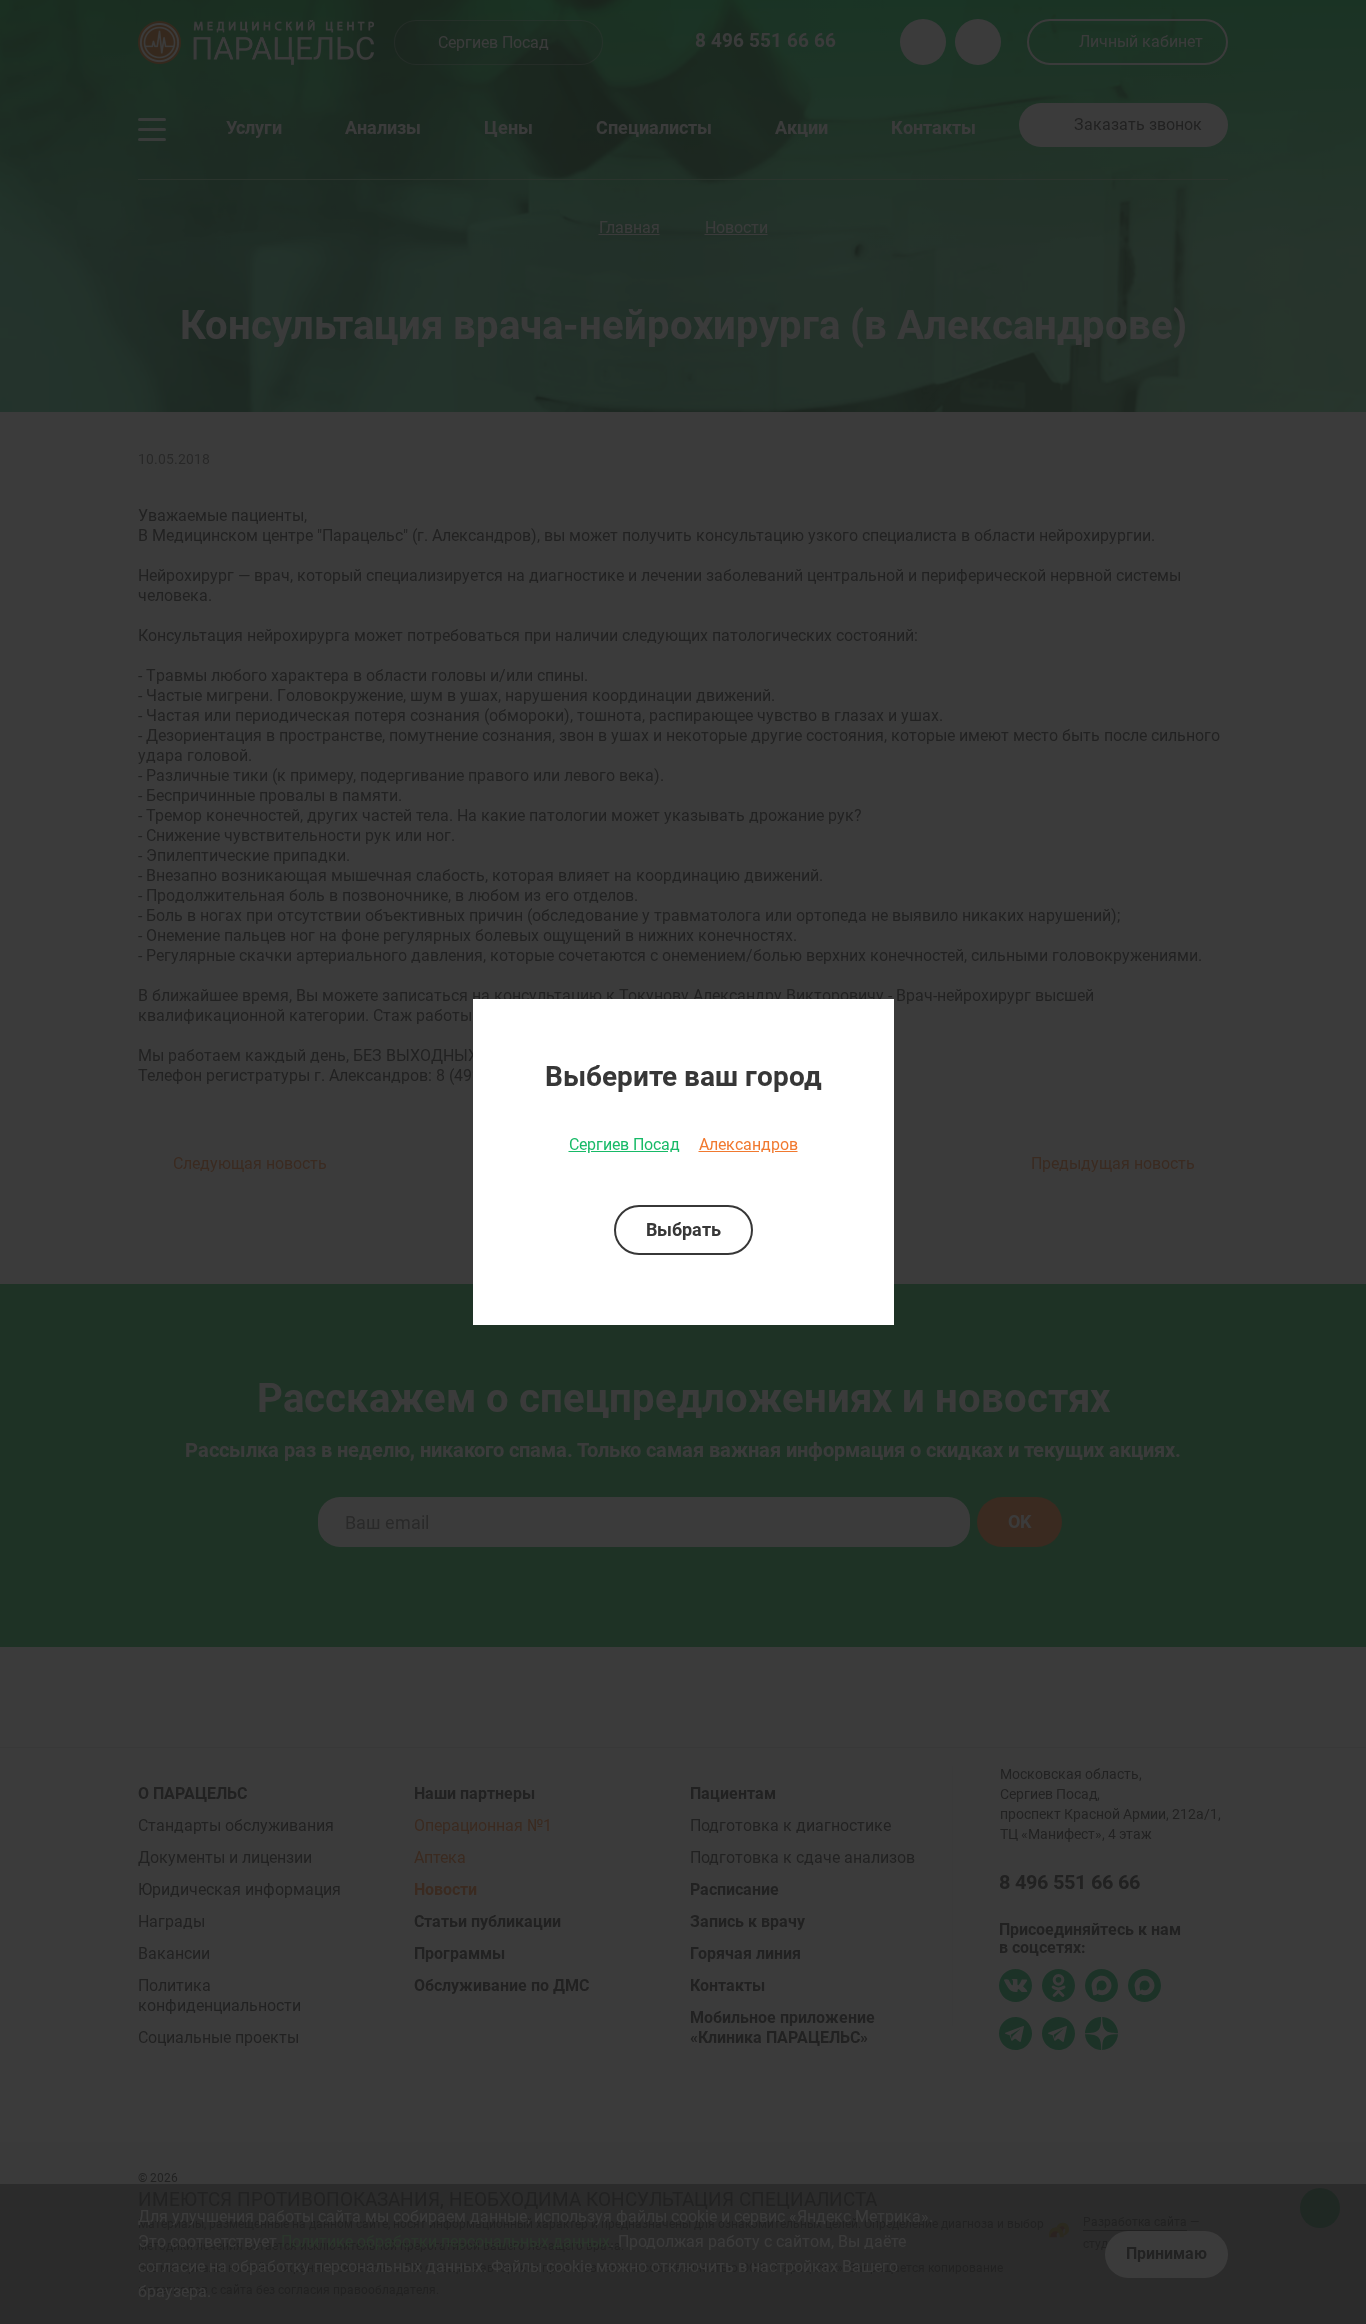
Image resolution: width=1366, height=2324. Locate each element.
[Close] (872, 1021)
